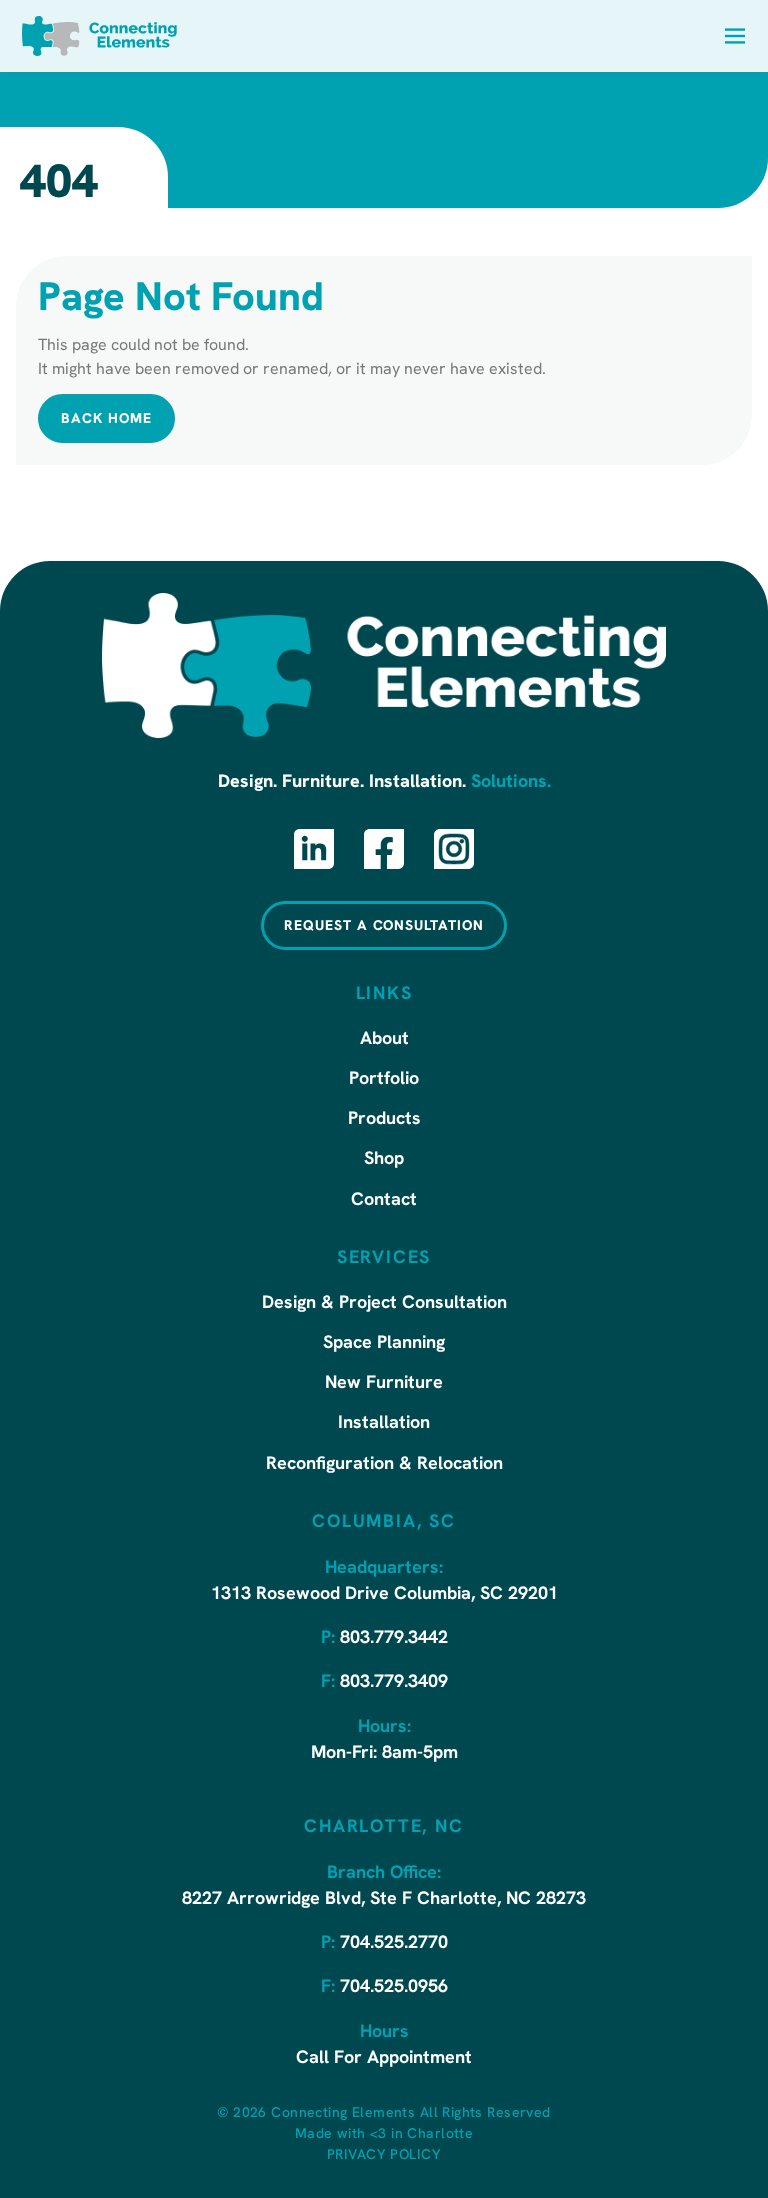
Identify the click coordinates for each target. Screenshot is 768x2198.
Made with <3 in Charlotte (384, 2134)
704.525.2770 (394, 1944)
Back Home (106, 419)
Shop (384, 1160)
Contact (384, 1201)
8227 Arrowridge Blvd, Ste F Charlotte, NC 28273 (384, 1900)
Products (384, 1120)
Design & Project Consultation (384, 1304)
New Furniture (384, 1384)
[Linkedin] (314, 849)
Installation (384, 1424)
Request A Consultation (384, 926)
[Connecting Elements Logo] (99, 36)
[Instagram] (454, 849)
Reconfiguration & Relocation (384, 1465)
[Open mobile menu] (735, 36)
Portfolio (384, 1080)
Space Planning (384, 1344)
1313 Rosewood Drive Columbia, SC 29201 (384, 1595)
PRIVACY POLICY (384, 2155)
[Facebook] (384, 849)
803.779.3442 (394, 1639)
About (384, 1040)
